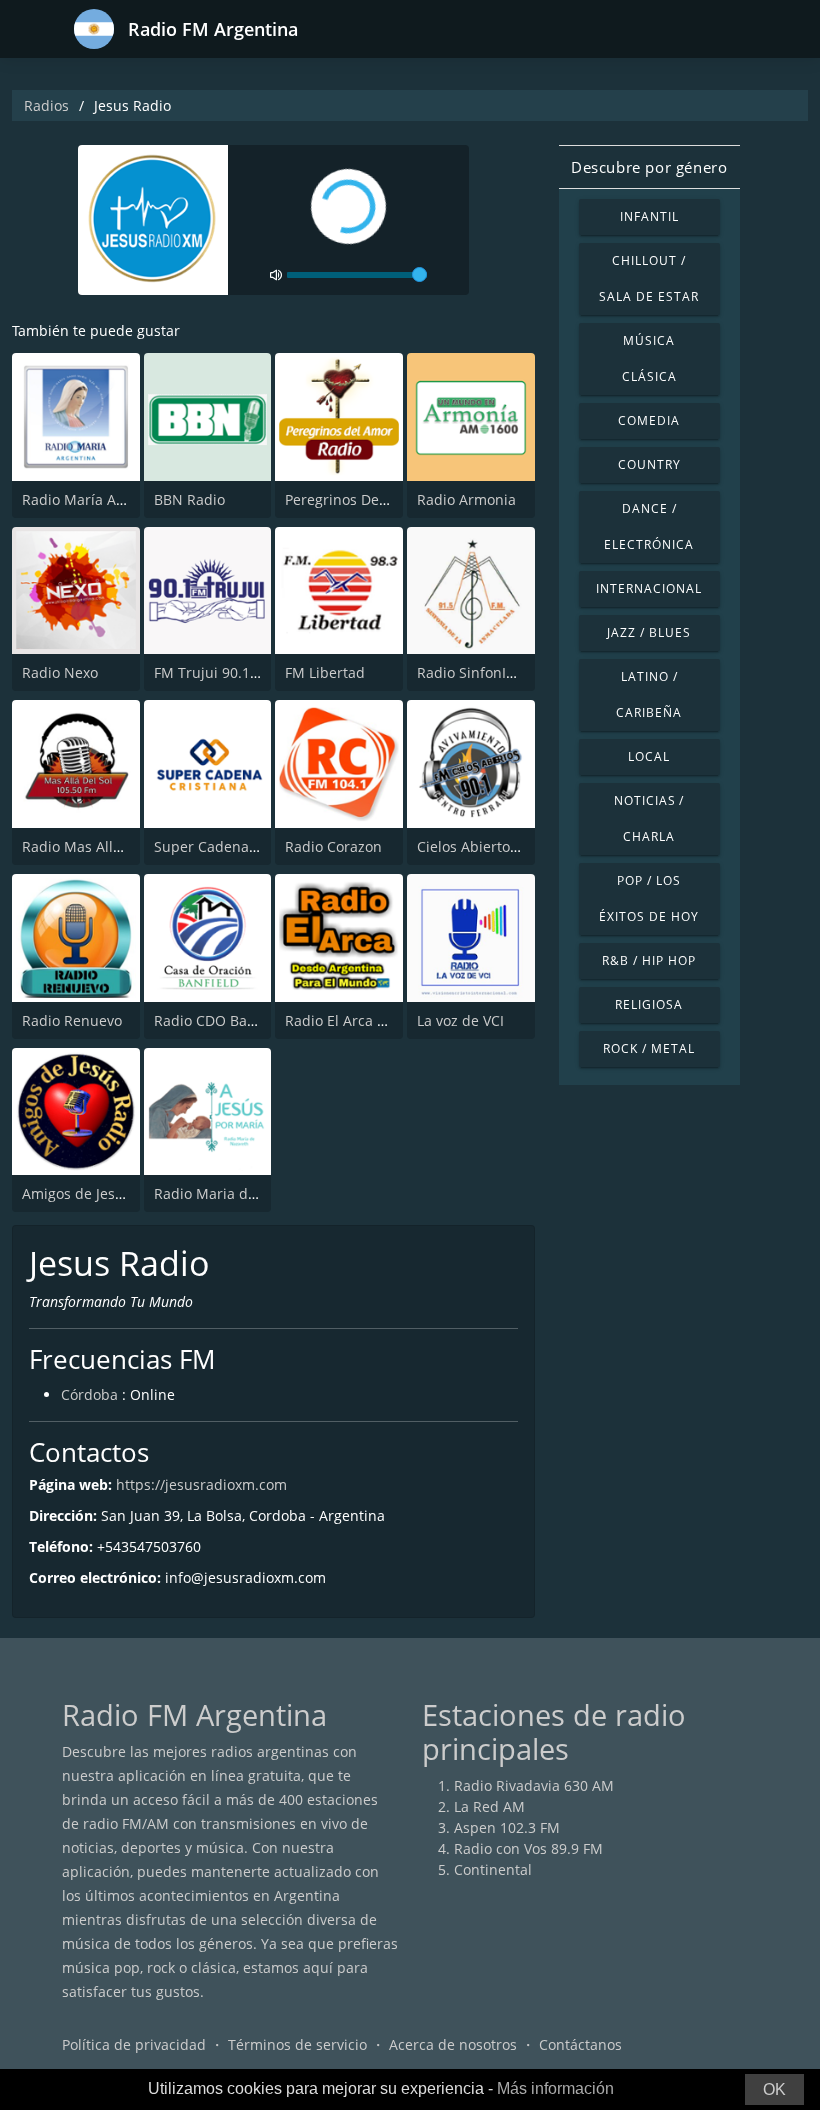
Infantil (649, 216)
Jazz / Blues (649, 632)
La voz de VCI (460, 1020)
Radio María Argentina (97, 499)
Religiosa (649, 1004)
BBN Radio (189, 499)
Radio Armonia (466, 499)
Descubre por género (649, 167)
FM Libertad (325, 672)
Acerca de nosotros (453, 2044)
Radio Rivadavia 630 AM (534, 1785)
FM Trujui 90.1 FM (214, 672)
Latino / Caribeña (649, 694)
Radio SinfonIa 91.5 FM (493, 672)
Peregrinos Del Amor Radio (375, 499)
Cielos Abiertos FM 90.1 (495, 846)
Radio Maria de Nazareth (238, 1193)
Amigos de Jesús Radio (97, 1193)
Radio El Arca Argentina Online (388, 1020)
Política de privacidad (134, 2044)
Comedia (649, 420)
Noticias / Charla (649, 818)
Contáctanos (580, 2044)
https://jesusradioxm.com (201, 1484)
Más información (555, 2088)
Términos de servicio (297, 2044)
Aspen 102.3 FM (507, 1827)
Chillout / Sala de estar (648, 278)
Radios (46, 105)
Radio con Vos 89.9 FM (528, 1848)
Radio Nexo (60, 672)
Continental (493, 1869)
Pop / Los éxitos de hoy (648, 898)
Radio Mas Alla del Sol (96, 846)
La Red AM (489, 1806)
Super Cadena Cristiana (233, 846)
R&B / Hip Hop (648, 960)
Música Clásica (649, 358)
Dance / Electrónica (649, 526)
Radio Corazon (333, 846)
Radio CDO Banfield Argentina (254, 1020)
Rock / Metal (649, 1048)
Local (649, 756)
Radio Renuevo (72, 1020)
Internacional (648, 588)
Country (649, 464)
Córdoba (89, 1394)
